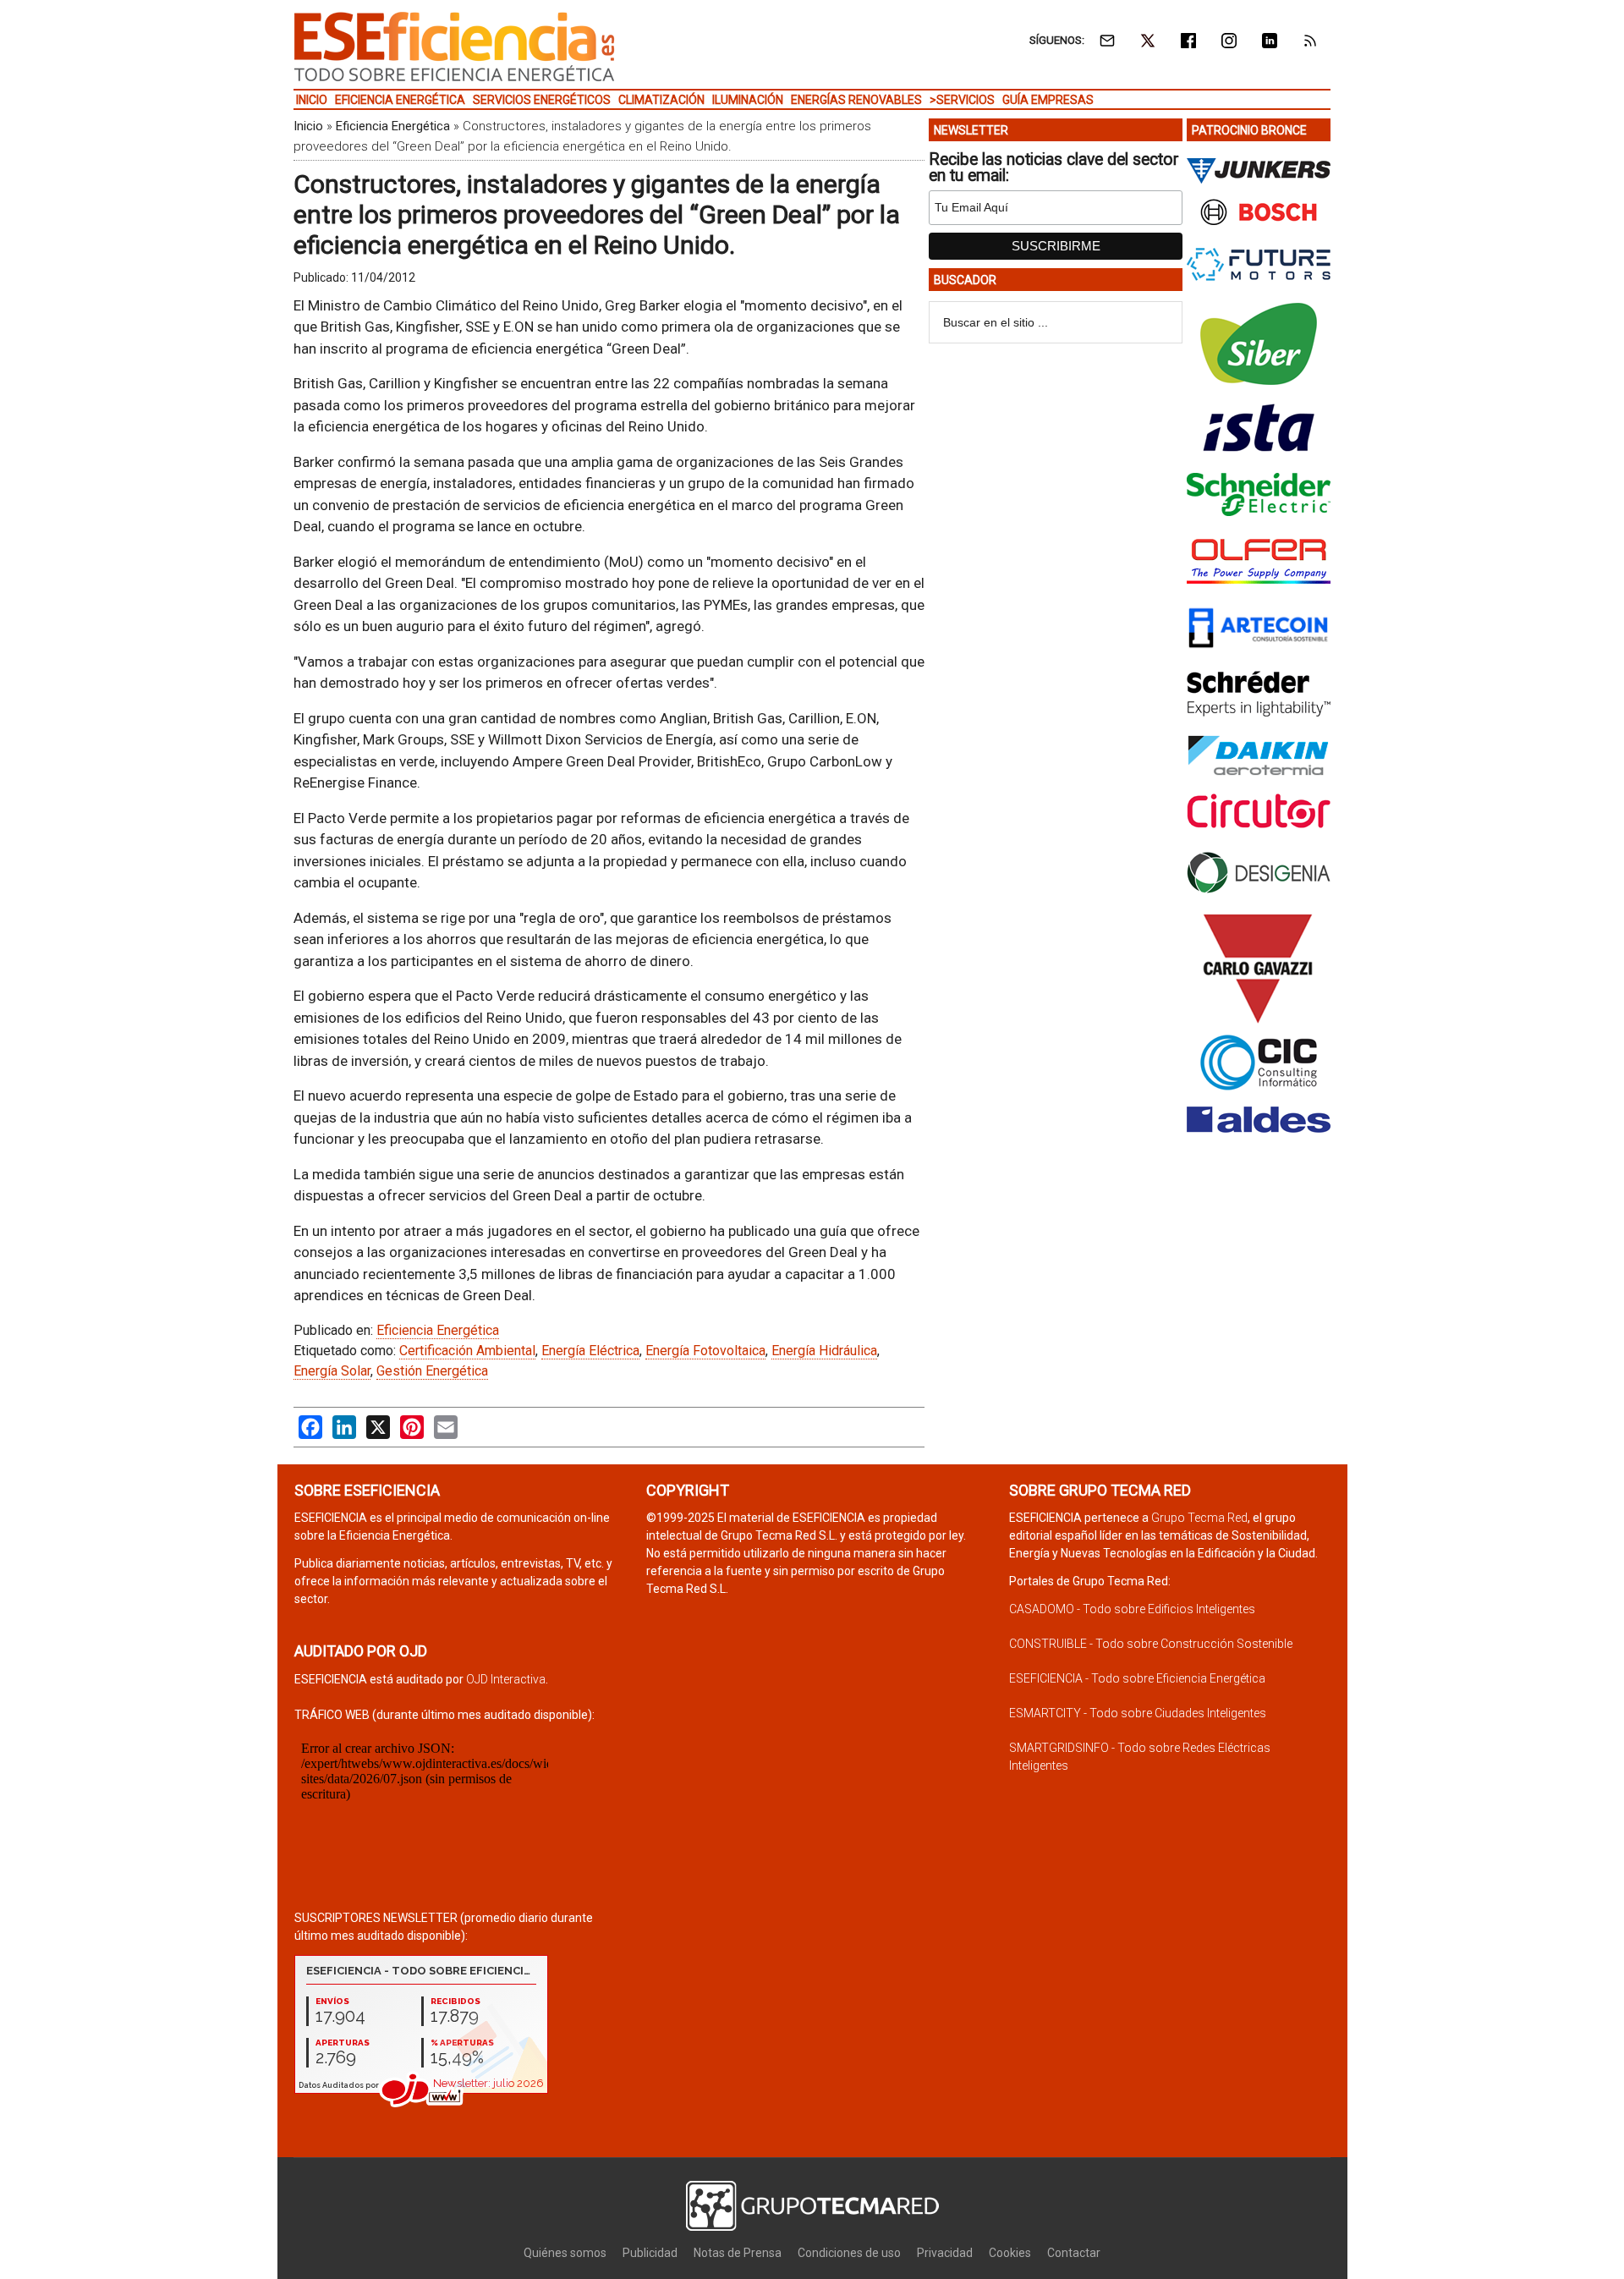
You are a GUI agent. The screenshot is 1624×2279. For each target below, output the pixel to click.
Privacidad (945, 2253)
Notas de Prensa (738, 2253)
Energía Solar (332, 1371)
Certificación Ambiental (467, 1351)
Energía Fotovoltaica (705, 1351)
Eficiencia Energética (393, 126)
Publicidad (650, 2253)
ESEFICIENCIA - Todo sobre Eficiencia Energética (1137, 1678)
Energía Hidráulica (824, 1351)
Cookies (1010, 2253)
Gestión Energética (432, 1371)
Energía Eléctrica (590, 1351)
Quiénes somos (565, 2253)
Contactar (1074, 2253)
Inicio (308, 126)
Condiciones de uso (849, 2253)
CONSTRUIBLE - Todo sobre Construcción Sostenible (1151, 1644)
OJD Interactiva (506, 1679)
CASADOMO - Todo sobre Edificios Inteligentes (1132, 1609)
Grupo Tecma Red (1199, 1518)
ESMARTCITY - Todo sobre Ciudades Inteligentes (1138, 1713)
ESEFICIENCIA (454, 47)
